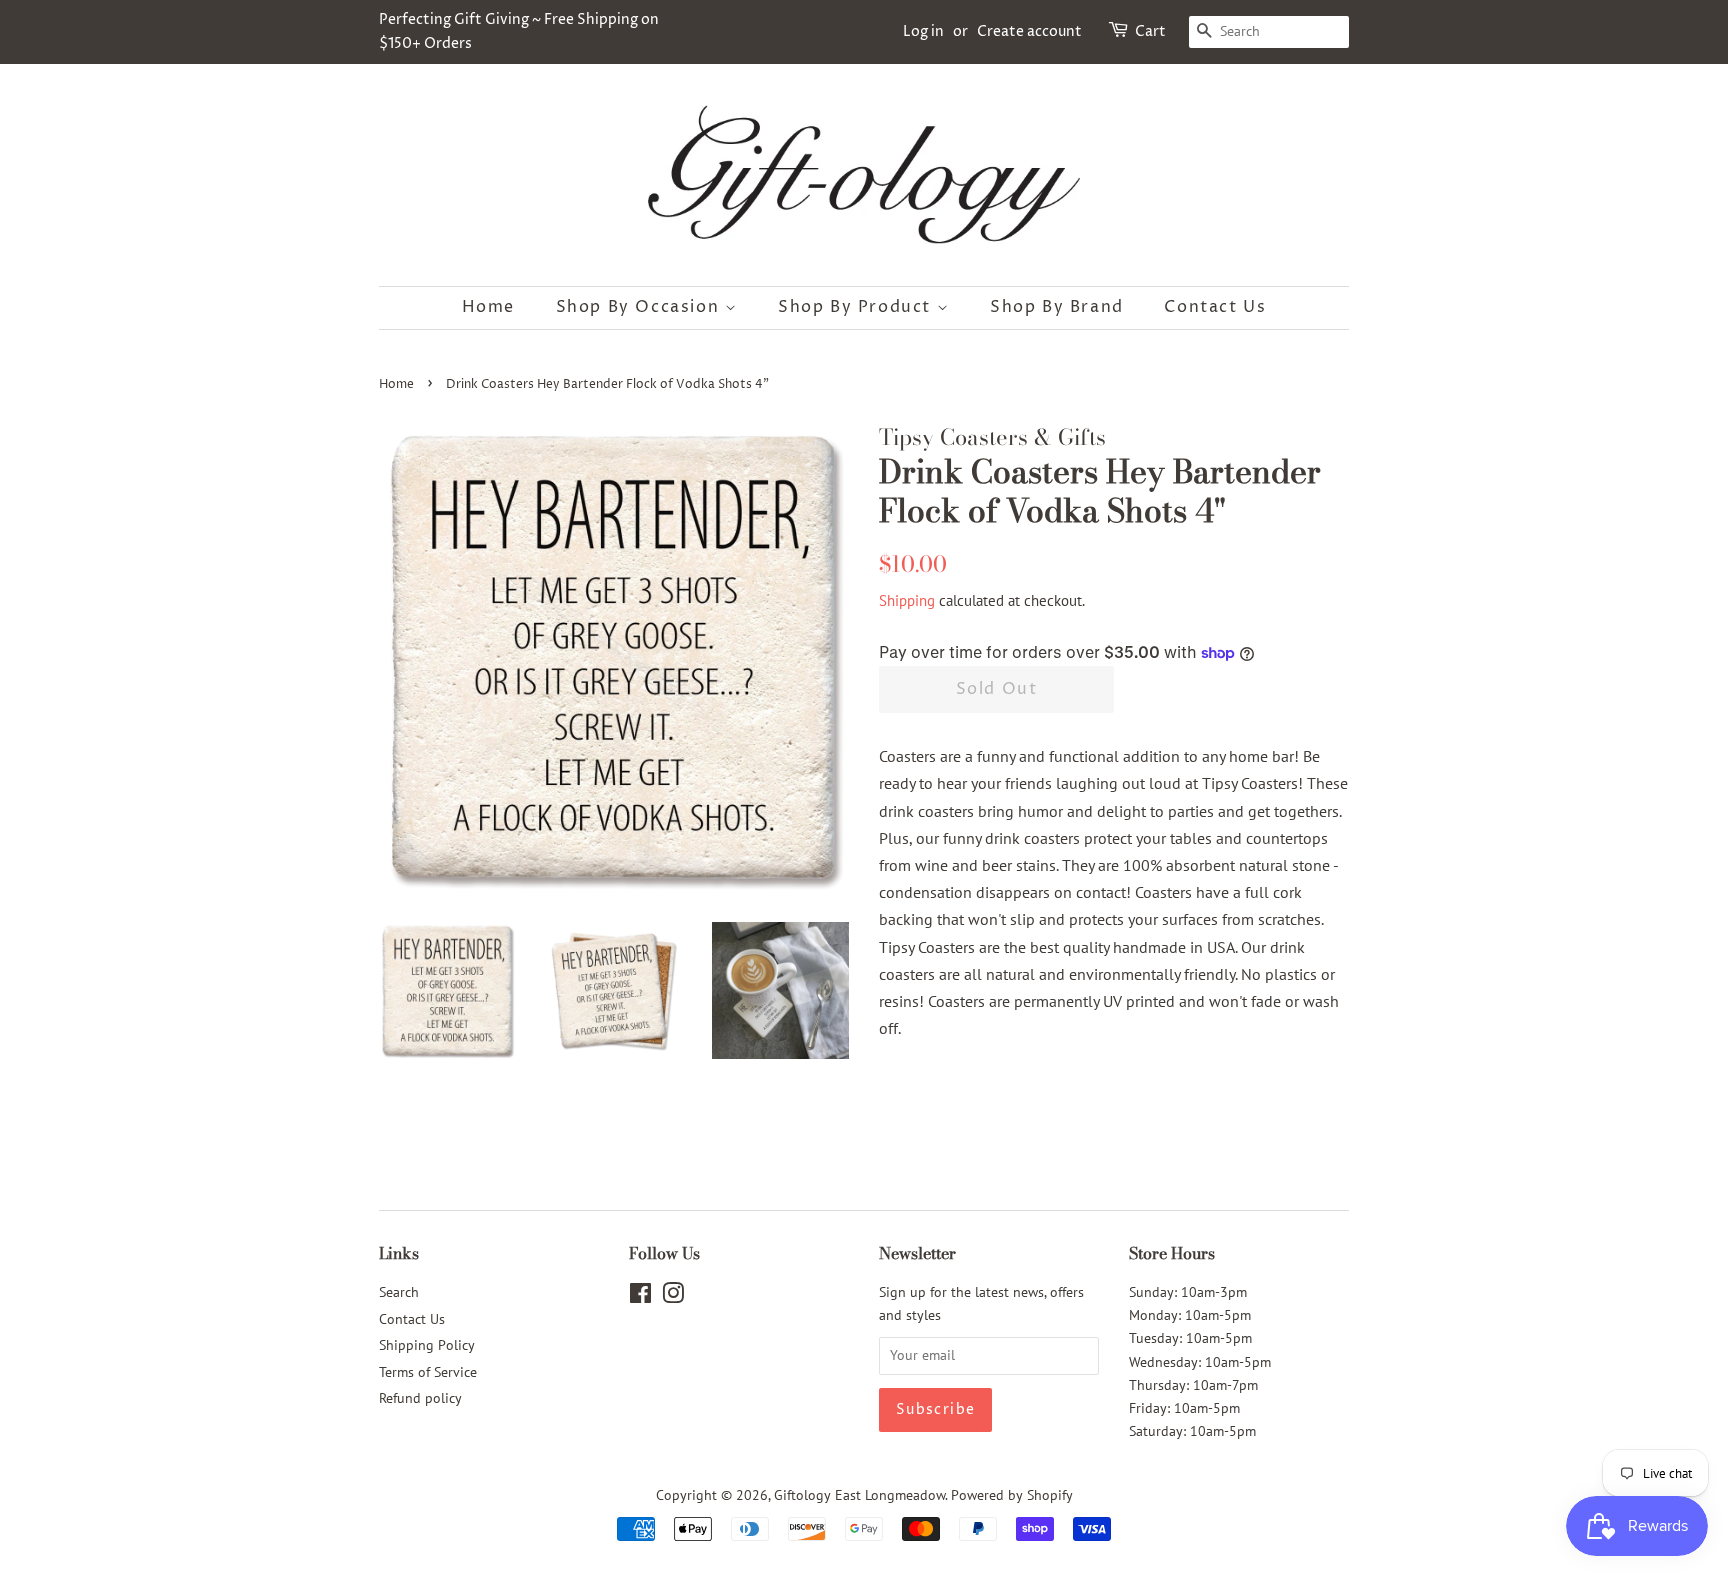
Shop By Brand (1057, 307)
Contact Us (1215, 307)
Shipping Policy (427, 1345)
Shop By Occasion (640, 307)
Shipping (907, 600)
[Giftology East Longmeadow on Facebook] (640, 1297)
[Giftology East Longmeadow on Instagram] (673, 1297)
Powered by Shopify (1012, 1495)
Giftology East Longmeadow (859, 1495)
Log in (923, 31)
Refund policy (420, 1398)
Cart (1150, 31)
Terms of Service (428, 1372)
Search (399, 1292)
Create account (1029, 31)
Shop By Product (857, 307)
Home (488, 307)
